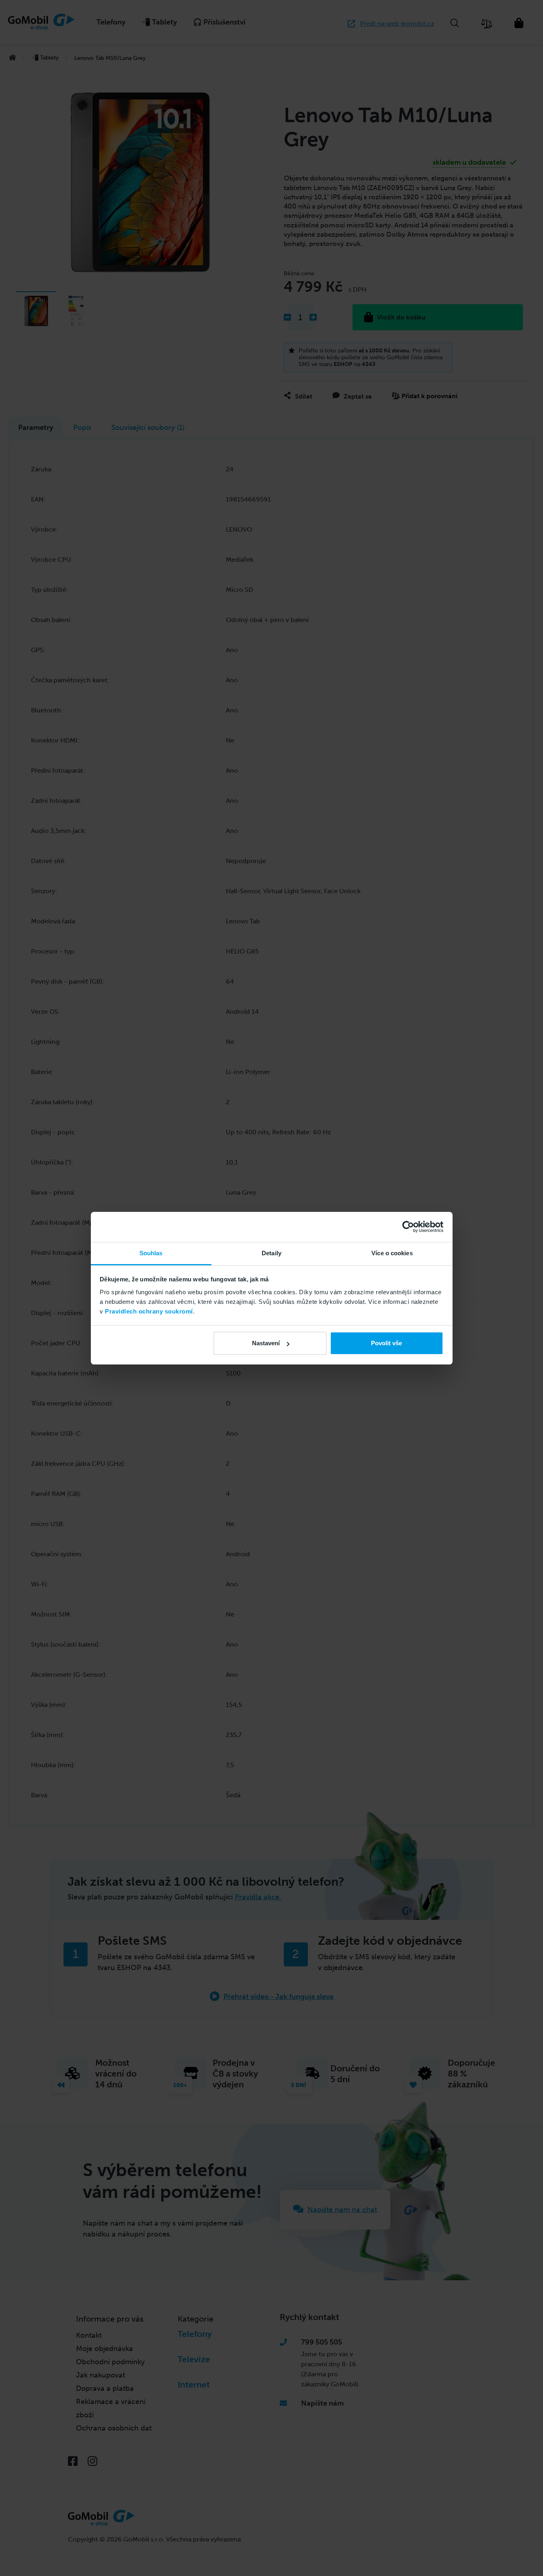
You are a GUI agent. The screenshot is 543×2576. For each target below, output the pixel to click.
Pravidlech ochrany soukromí (149, 1311)
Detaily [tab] (271, 1253)
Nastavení (266, 1343)
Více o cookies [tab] (392, 1253)
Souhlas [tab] (151, 1253)
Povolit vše (386, 1343)
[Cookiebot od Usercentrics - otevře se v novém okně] (408, 1227)
